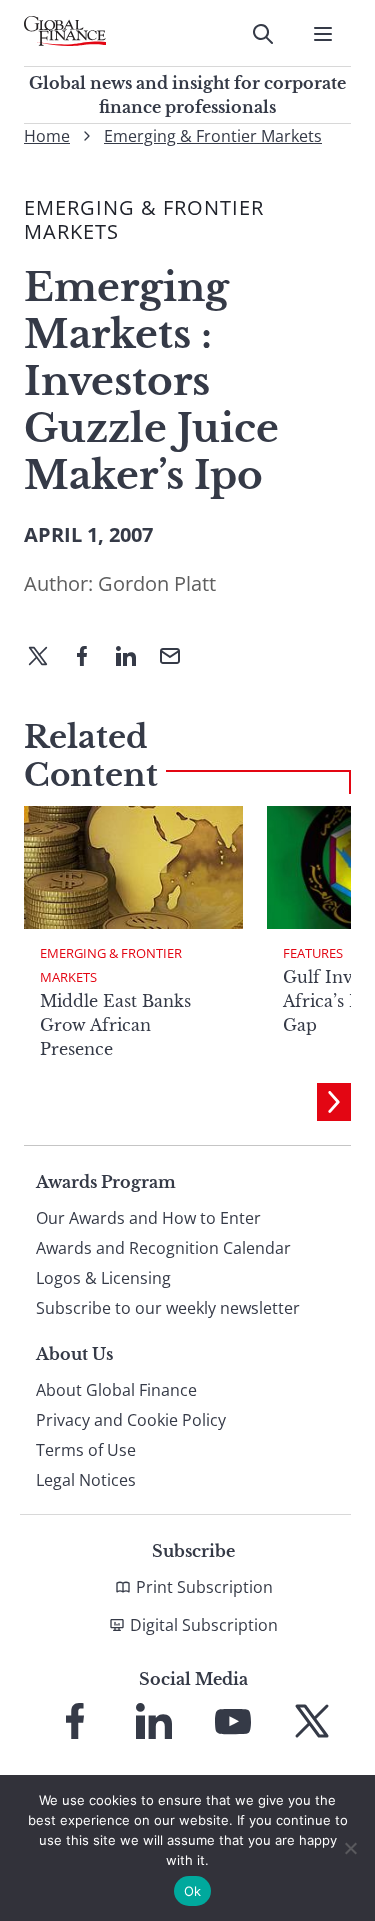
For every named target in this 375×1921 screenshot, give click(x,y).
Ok (193, 1891)
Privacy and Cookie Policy (131, 1420)
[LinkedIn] (134, 658)
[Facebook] (90, 658)
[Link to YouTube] (233, 1721)
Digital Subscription (204, 1625)
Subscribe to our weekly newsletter (168, 1308)
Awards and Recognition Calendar (163, 1248)
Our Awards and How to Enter (148, 1218)
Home (47, 136)
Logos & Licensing (103, 1278)
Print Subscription (204, 1587)
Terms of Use (86, 1450)
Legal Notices (86, 1480)
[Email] (178, 658)
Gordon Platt (157, 583)
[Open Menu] (323, 34)
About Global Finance (116, 1390)
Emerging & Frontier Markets (213, 136)
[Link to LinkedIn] (154, 1721)
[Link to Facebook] (75, 1721)
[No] (350, 1848)
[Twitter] (46, 658)
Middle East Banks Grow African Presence (115, 1025)
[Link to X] (312, 1721)
